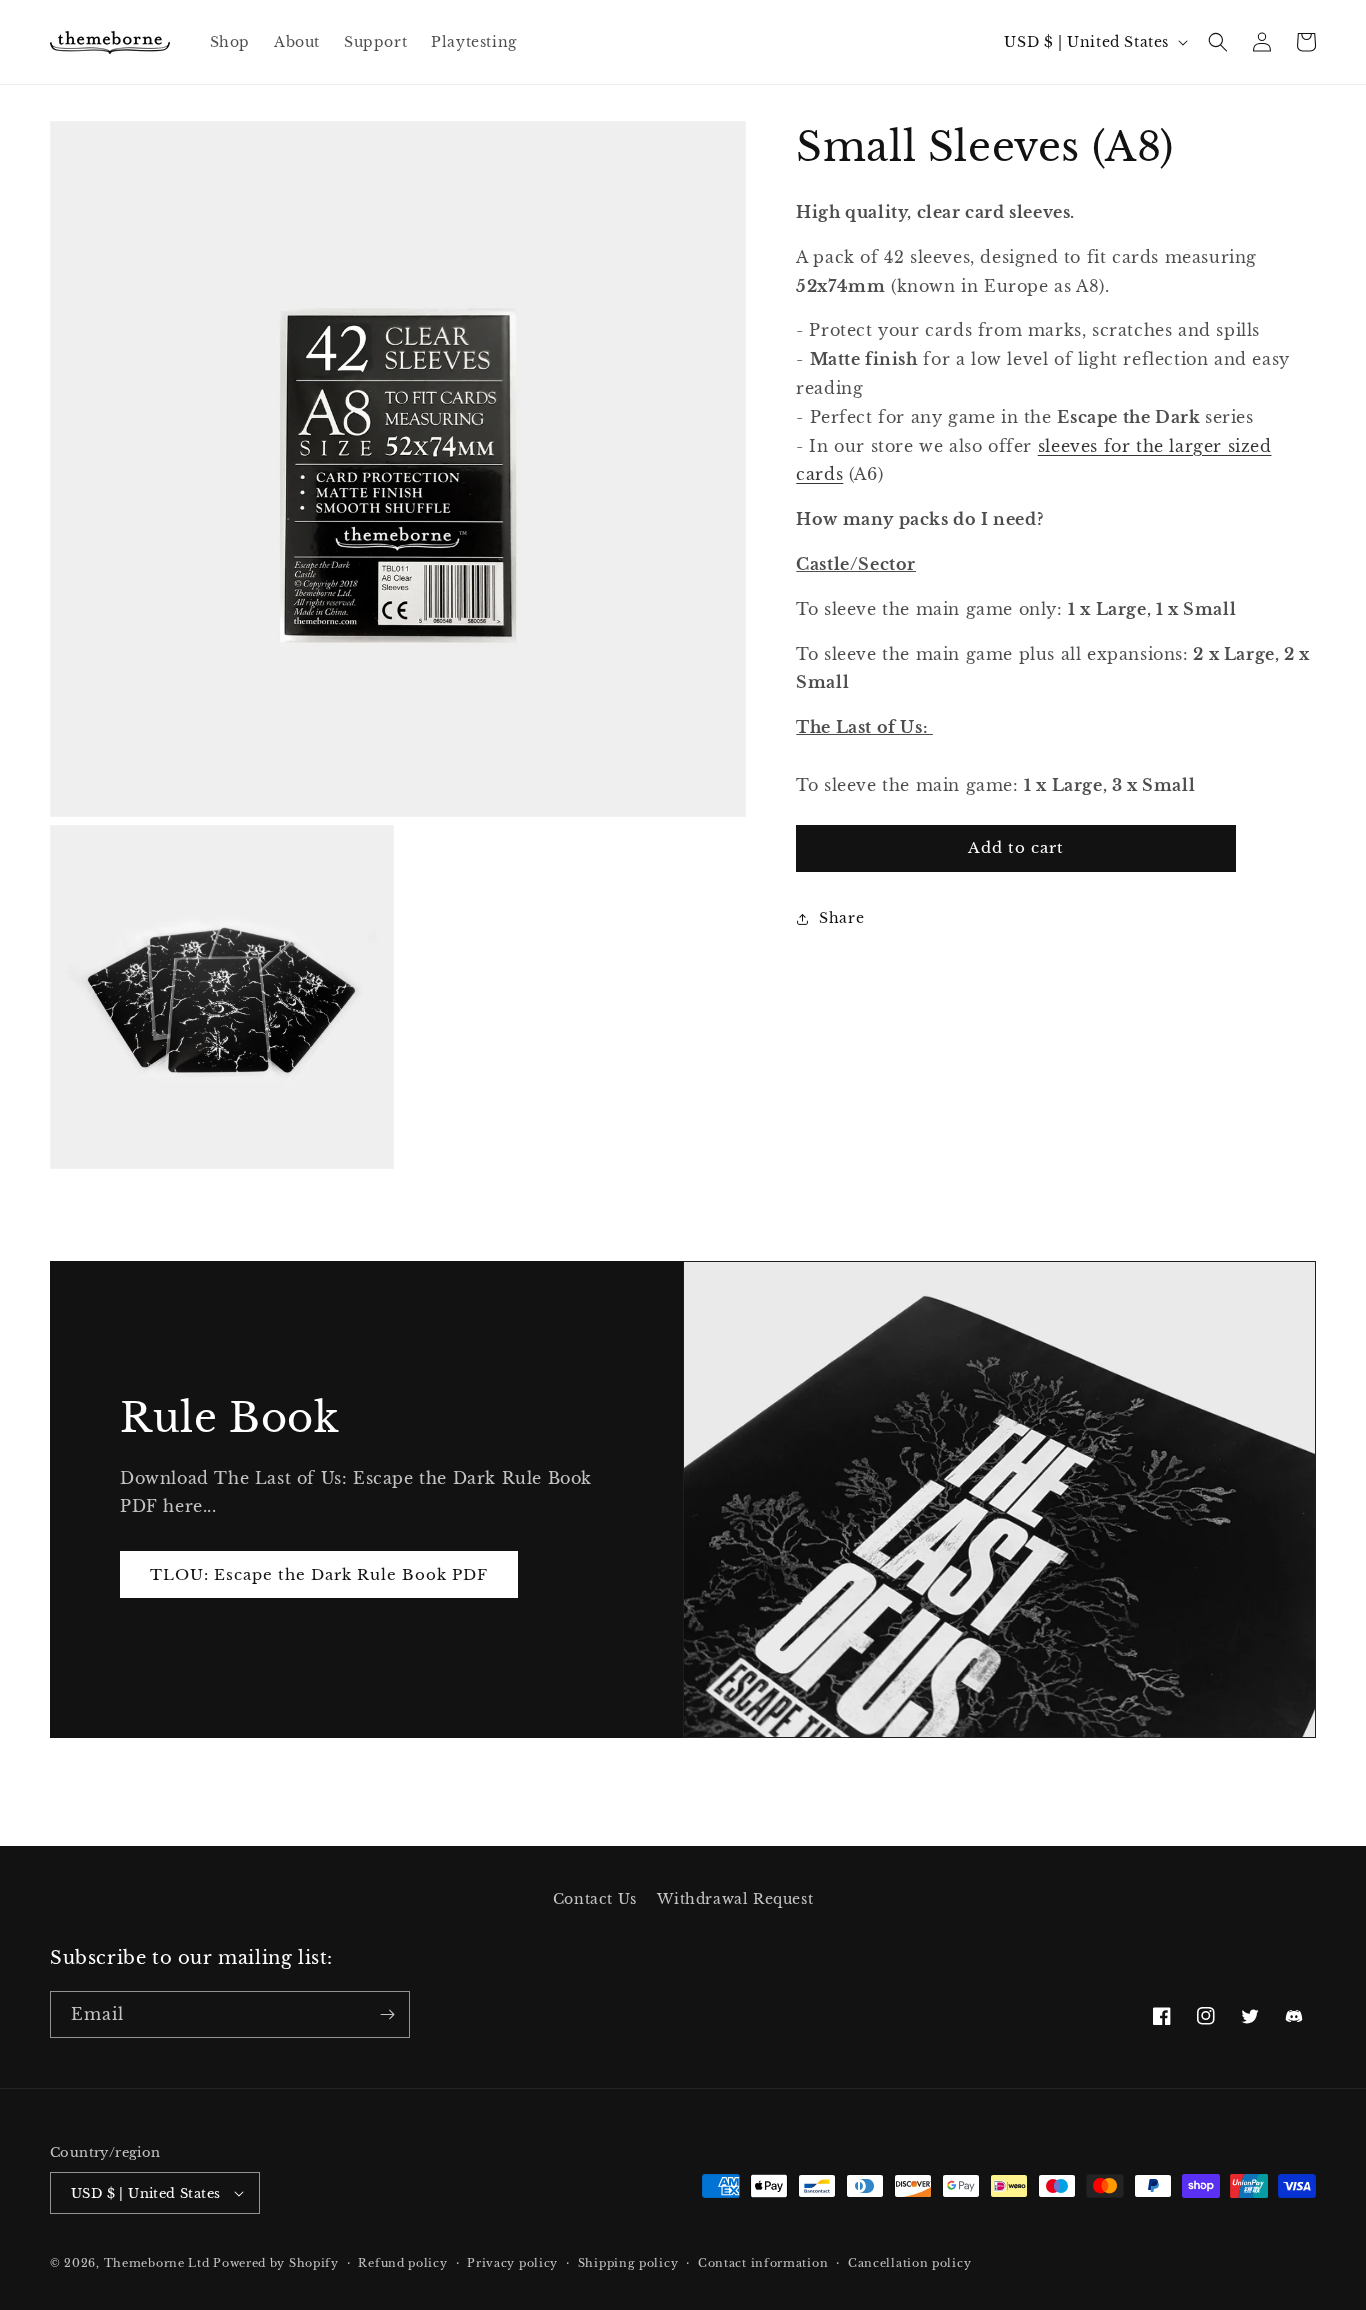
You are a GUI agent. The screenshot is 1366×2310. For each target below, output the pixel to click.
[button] (1218, 42)
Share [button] (841, 918)
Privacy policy (512, 2263)
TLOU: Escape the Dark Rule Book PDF (319, 1574)
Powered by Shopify (276, 2263)
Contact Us (595, 1899)
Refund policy (402, 2263)
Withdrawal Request (735, 1899)
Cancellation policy (909, 2263)
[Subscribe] (387, 2014)
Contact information (763, 2263)
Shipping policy (628, 2263)
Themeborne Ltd (157, 2263)
